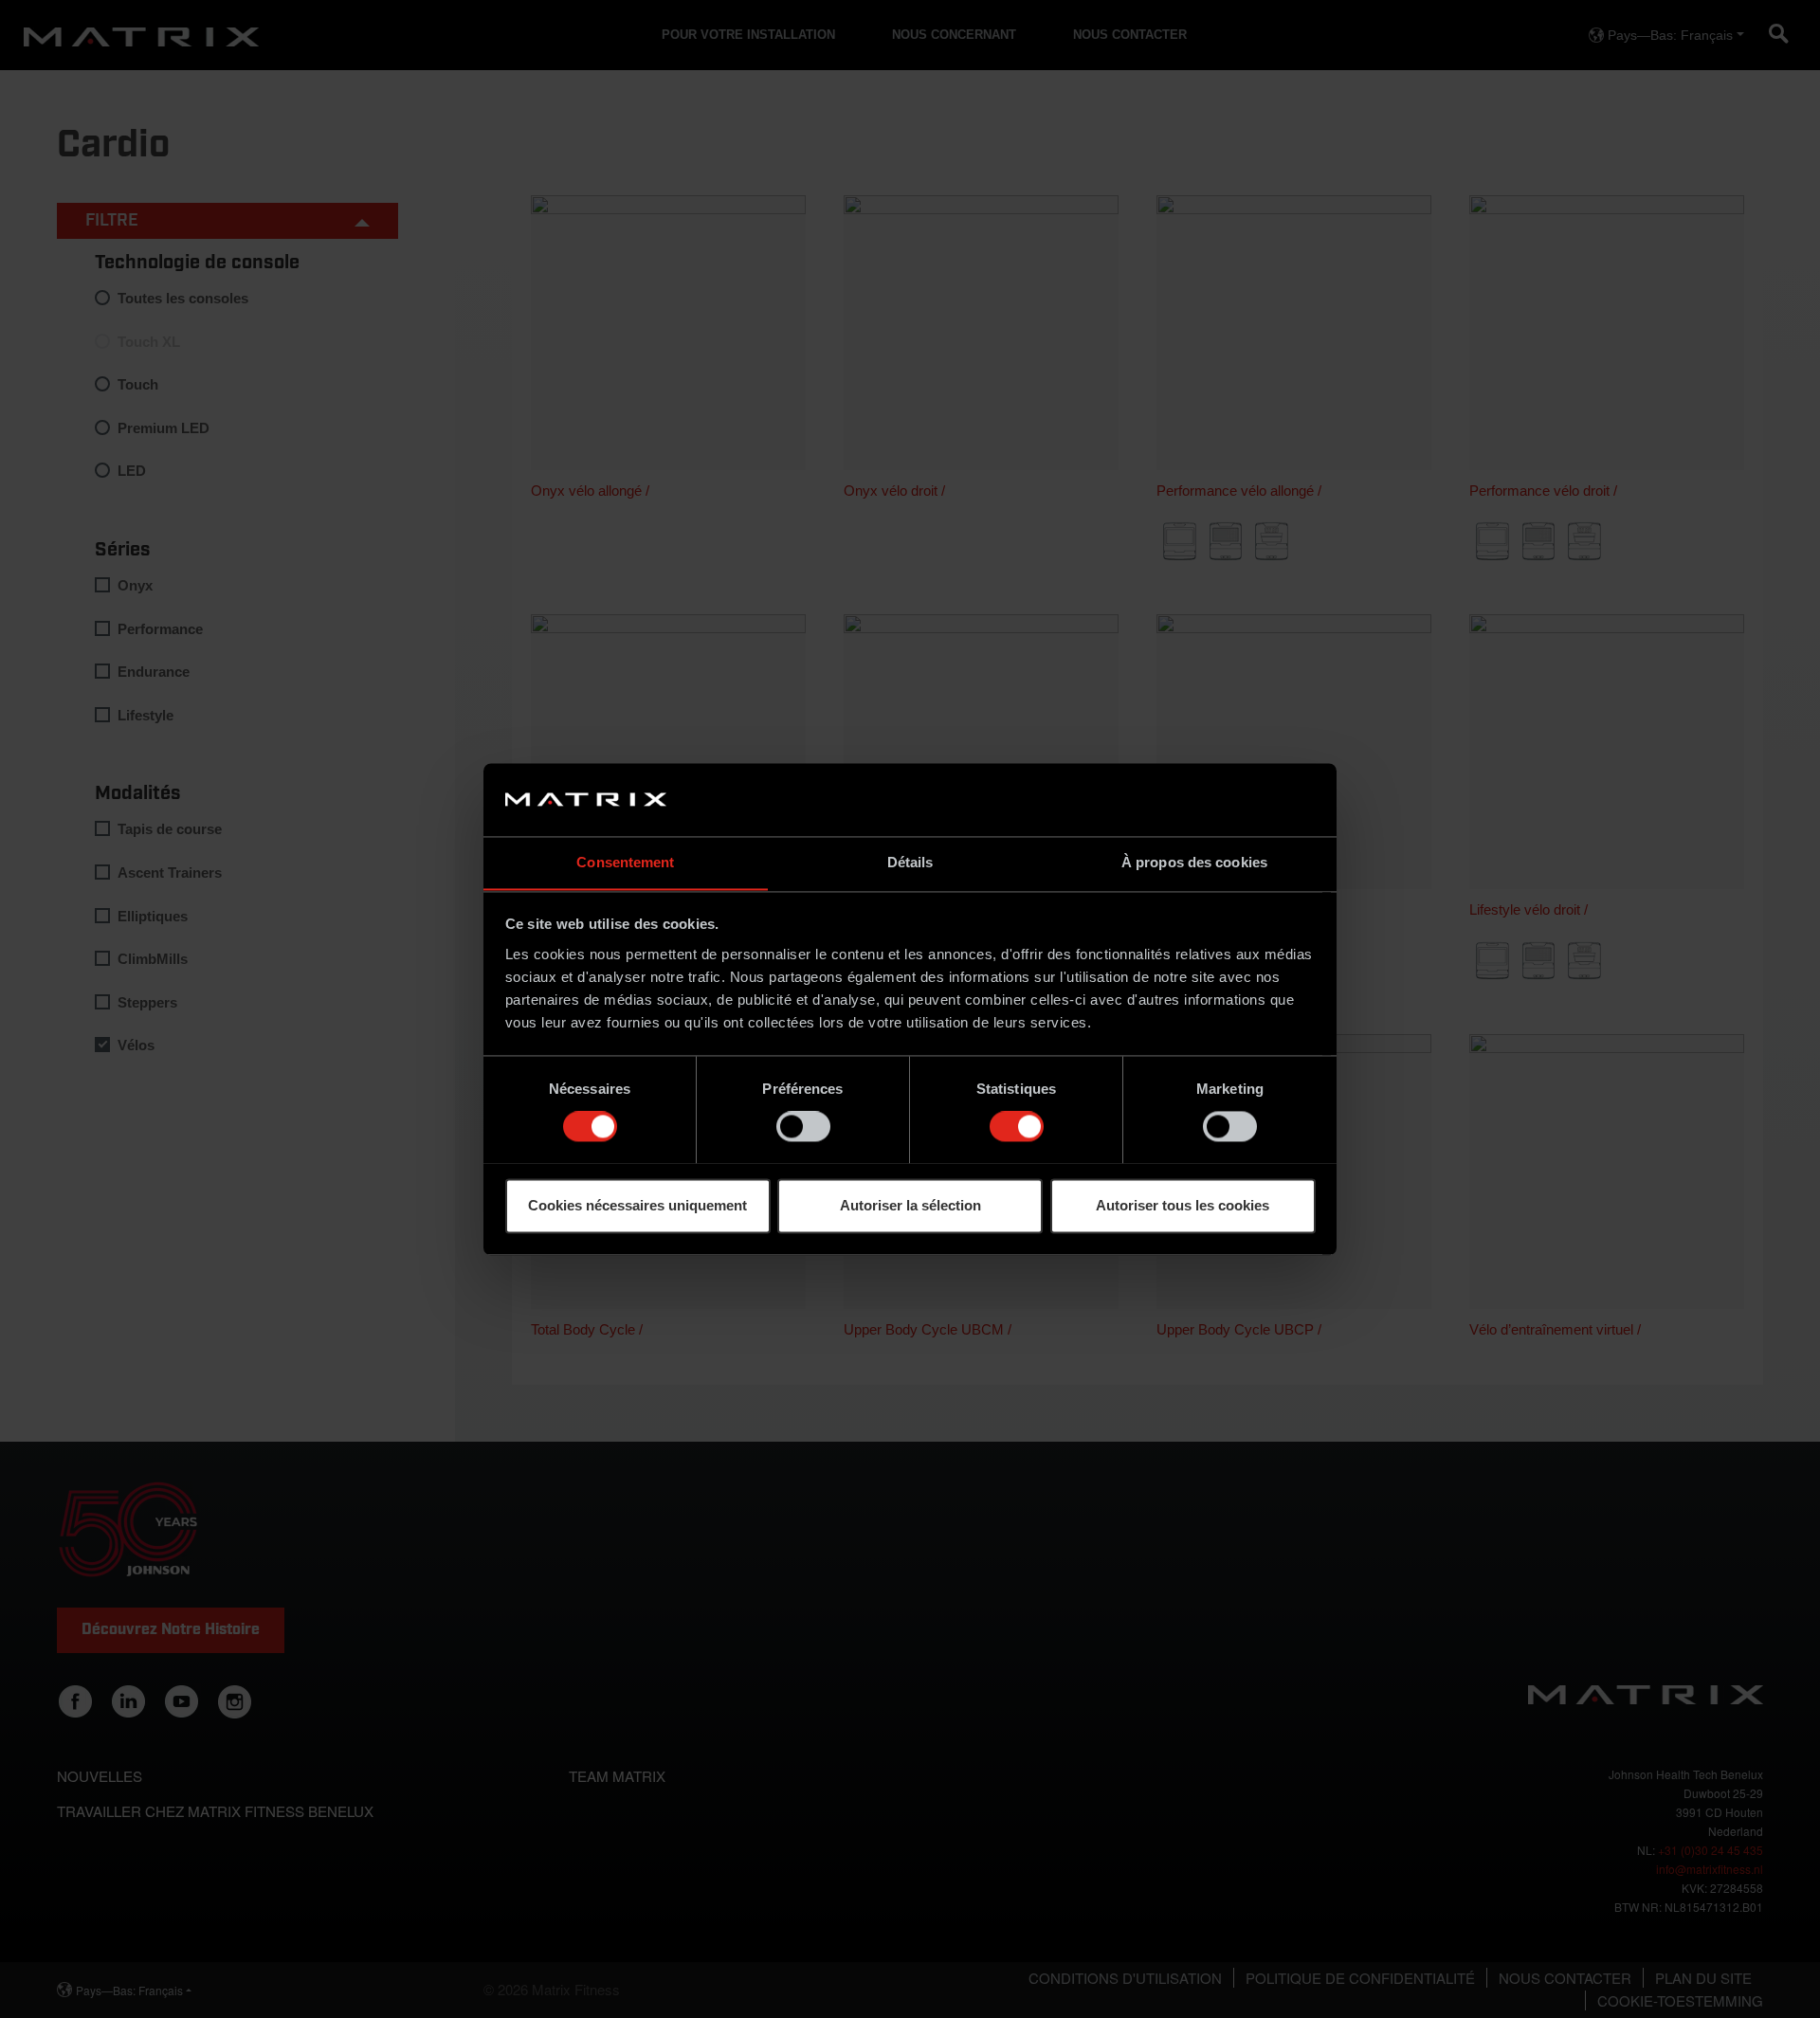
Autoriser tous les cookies (1183, 1205)
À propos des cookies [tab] (1194, 862)
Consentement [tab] (625, 862)
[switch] (803, 1126)
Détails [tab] (910, 862)
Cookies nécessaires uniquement (637, 1205)
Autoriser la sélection (910, 1205)
